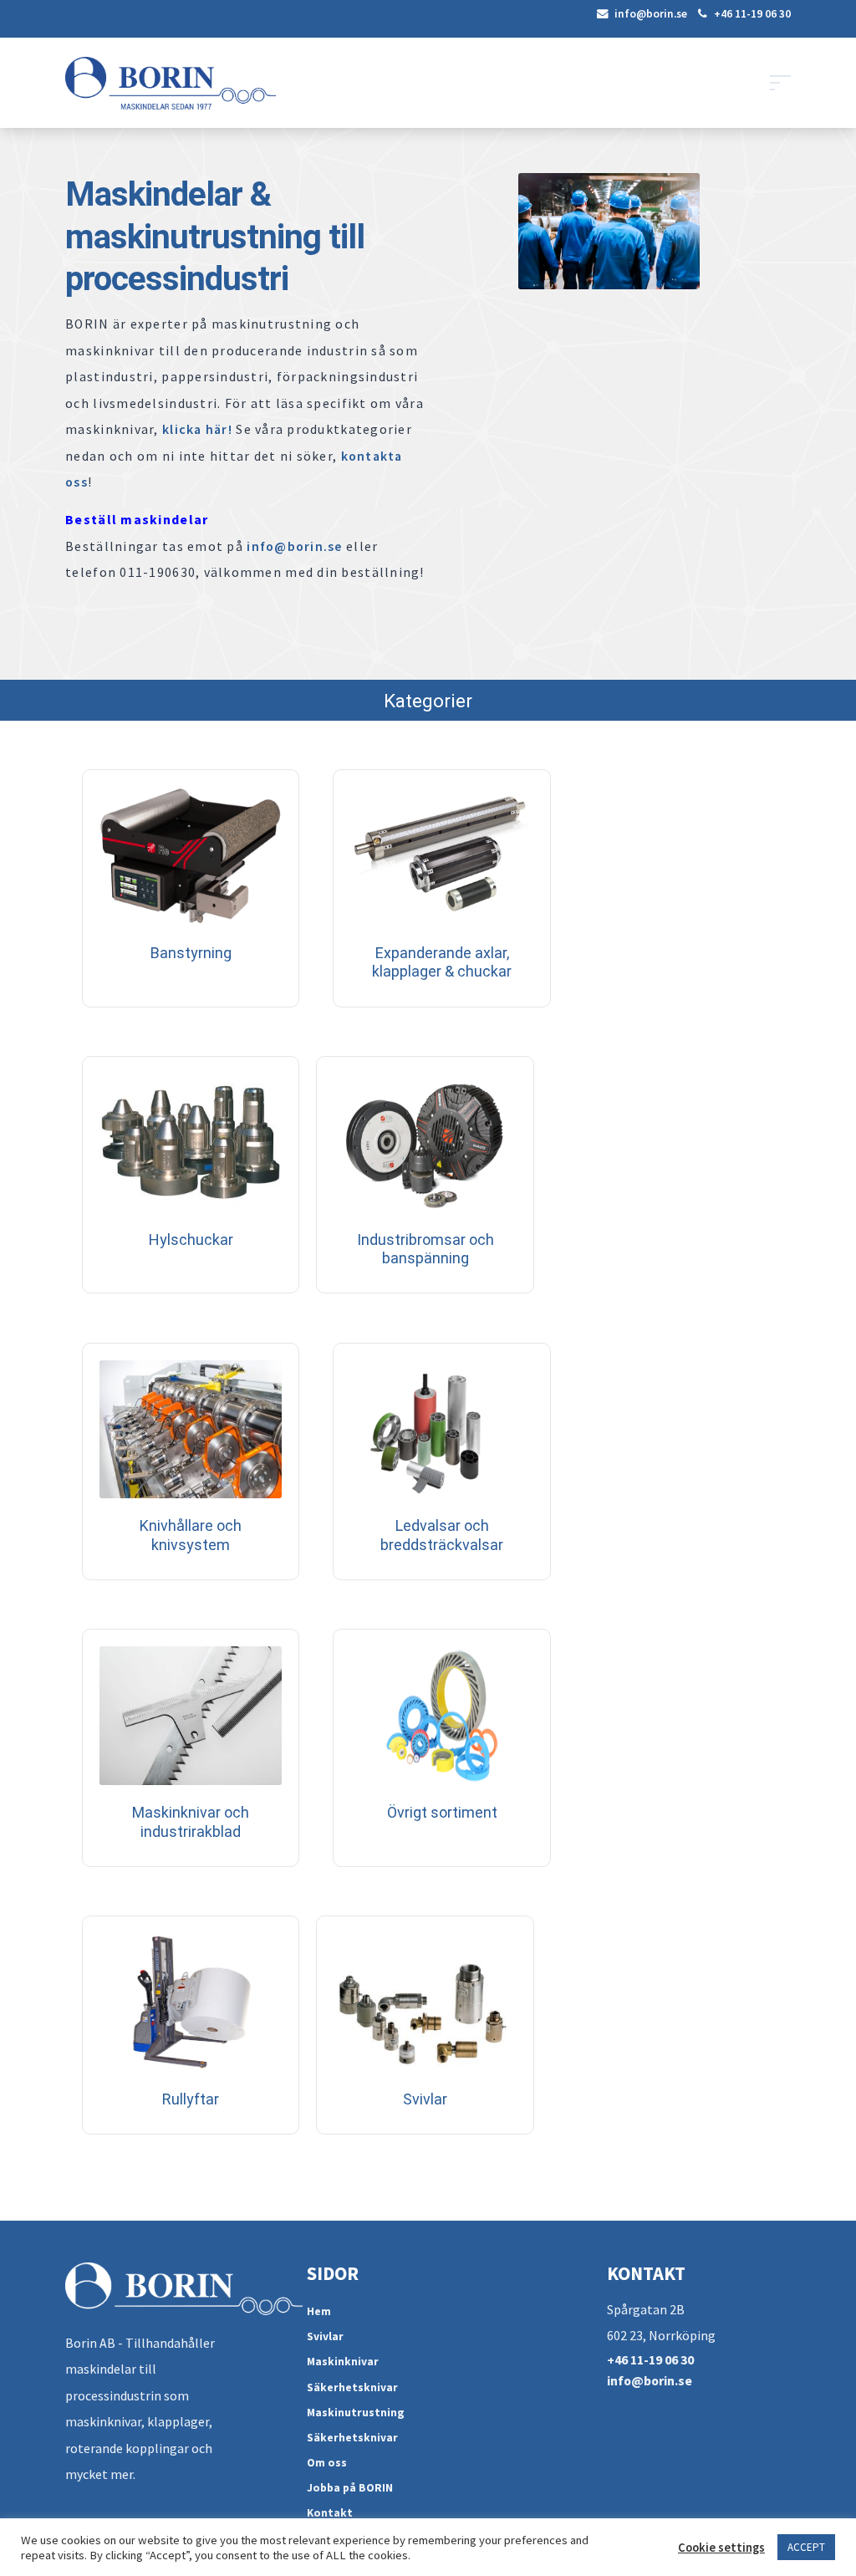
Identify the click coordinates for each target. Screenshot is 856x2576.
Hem (319, 2311)
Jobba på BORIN (350, 2488)
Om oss (327, 2463)
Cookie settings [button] (721, 2548)
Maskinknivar (343, 2362)
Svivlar (325, 2336)
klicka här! (197, 429)
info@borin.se (650, 14)
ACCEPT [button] (806, 2547)
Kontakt (330, 2513)
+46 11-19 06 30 (751, 14)
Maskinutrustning (356, 2413)
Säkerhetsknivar (352, 2387)
